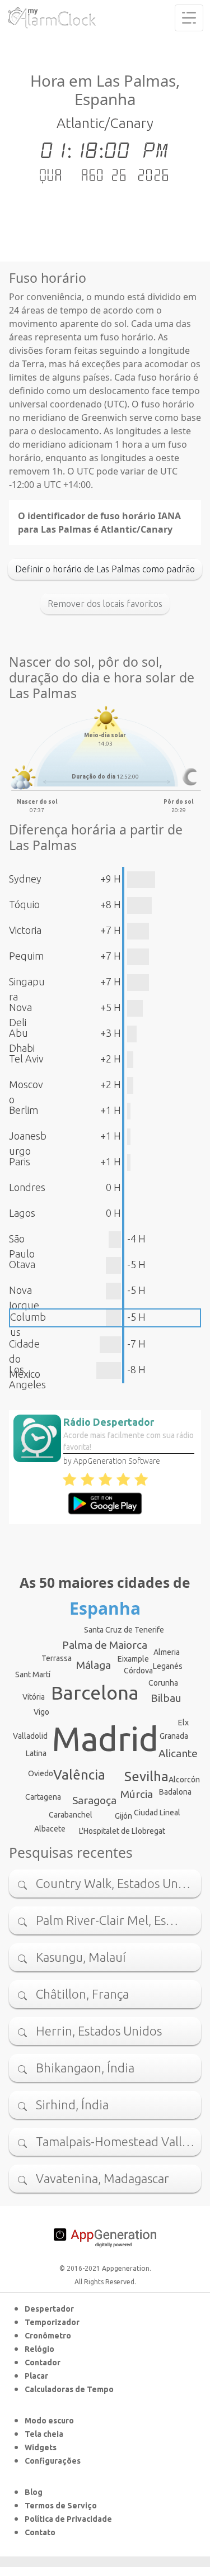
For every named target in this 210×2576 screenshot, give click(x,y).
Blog (34, 2492)
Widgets (41, 2447)
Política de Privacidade (68, 2519)
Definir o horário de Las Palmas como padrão (105, 569)
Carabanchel (71, 1815)
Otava (22, 1264)
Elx (183, 1723)
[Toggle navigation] (189, 18)
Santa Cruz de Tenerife (124, 1630)
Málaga (94, 1665)
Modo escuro (49, 2421)
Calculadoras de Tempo (69, 2389)
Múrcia (137, 1794)
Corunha (163, 1683)
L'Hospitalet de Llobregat (122, 1831)
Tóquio (24, 904)
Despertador (49, 2309)
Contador (43, 2362)
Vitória (34, 1697)
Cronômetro (48, 2336)
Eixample (133, 1659)
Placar (36, 2376)
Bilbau (166, 1698)
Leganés (168, 1666)
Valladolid (30, 1736)
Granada (174, 1736)
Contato (40, 2532)
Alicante (178, 1753)
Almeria (167, 1652)
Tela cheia (44, 2434)
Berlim (24, 1110)
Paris (20, 1161)
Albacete (50, 1829)
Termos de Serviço (61, 2506)
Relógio (39, 2349)
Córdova (138, 1671)
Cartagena (43, 1797)
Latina (36, 1753)
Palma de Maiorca (105, 1645)
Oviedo (41, 1773)
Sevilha (146, 1776)
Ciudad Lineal (157, 1813)
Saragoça (94, 1800)
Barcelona (95, 1692)
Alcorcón (184, 1780)
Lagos (22, 1213)
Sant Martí (33, 1674)
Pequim (26, 956)
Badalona (175, 1792)
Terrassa (57, 1658)
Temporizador (52, 2322)
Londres (27, 1187)
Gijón (123, 1816)
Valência (79, 1775)
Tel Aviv (26, 1059)
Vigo (41, 1712)
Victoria (25, 930)
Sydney (25, 879)
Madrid (105, 1739)
